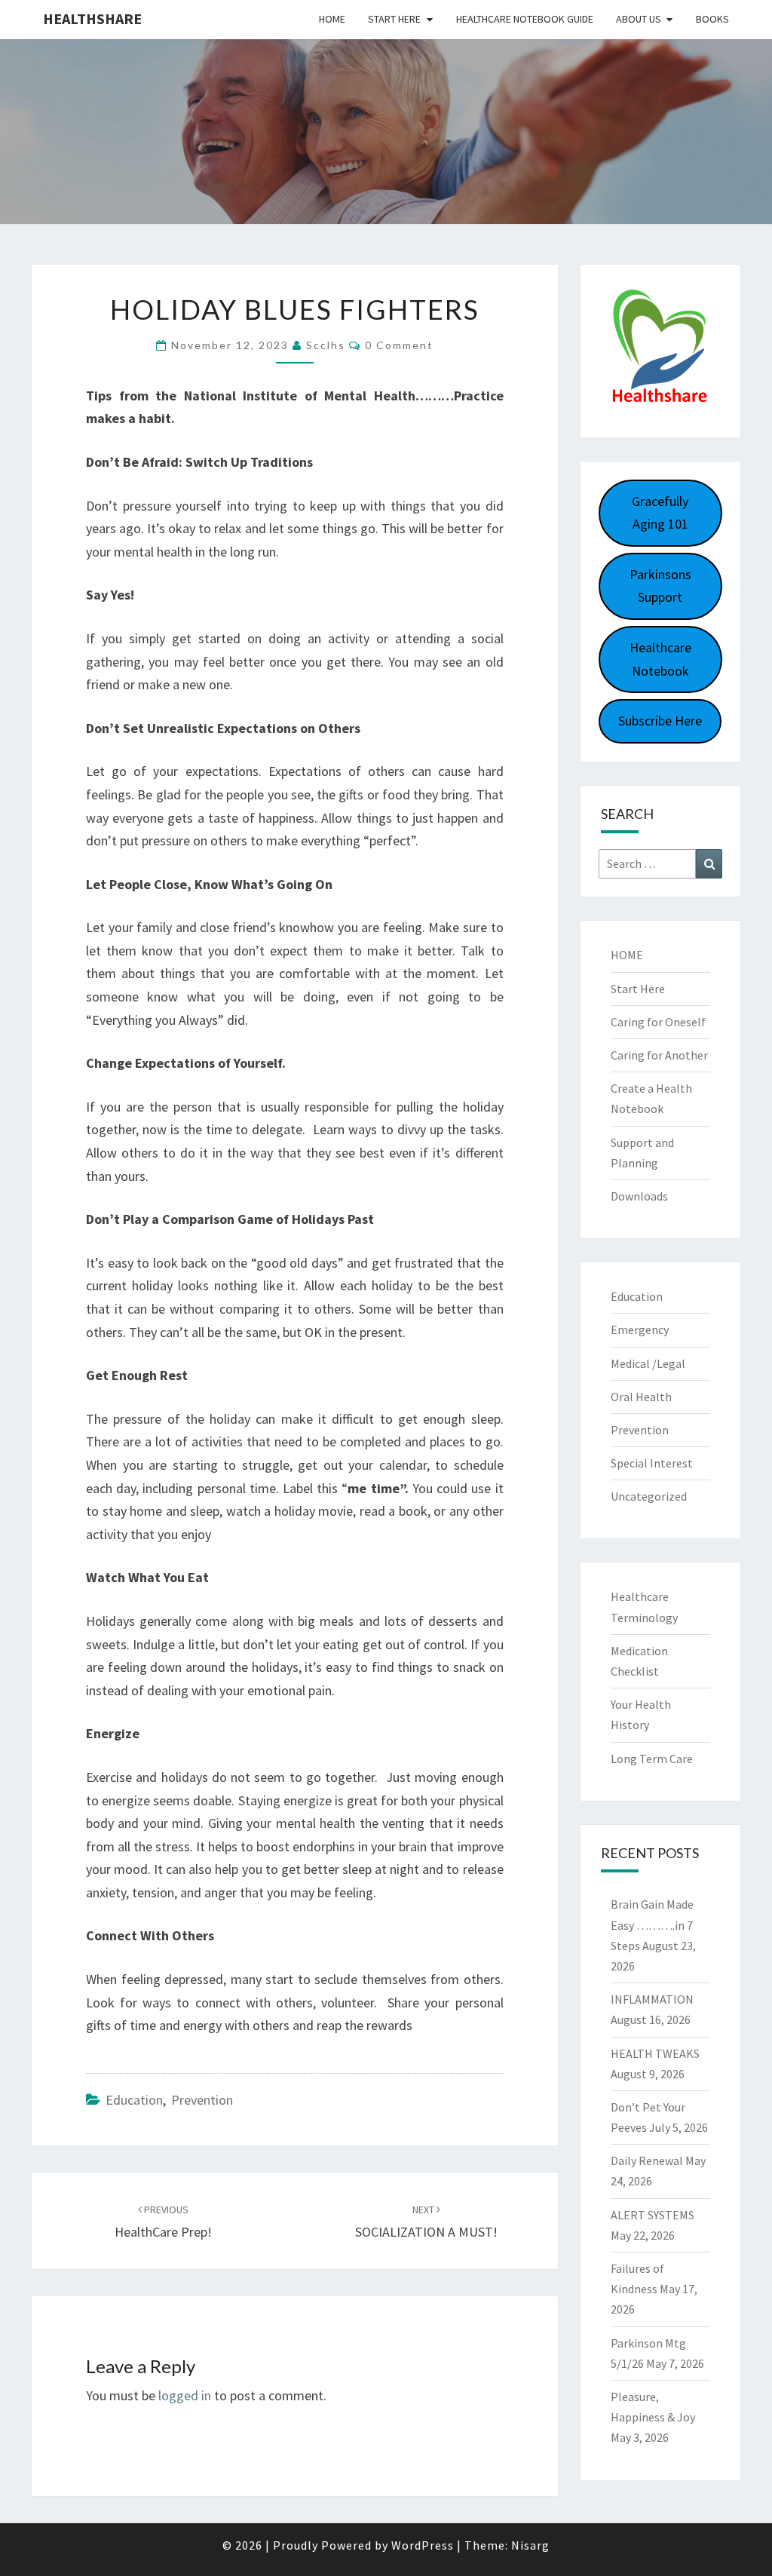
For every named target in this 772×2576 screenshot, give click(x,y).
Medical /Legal (648, 1363)
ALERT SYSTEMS (653, 2215)
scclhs (326, 345)
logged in (185, 2395)
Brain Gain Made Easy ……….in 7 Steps (652, 1924)
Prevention (202, 2100)
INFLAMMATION (652, 1999)
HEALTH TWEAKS (655, 2053)
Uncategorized (649, 1496)
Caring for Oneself (658, 1022)
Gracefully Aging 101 (660, 513)
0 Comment (399, 345)
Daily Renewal (647, 2160)
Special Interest (652, 1463)
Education (134, 2100)
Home (332, 19)
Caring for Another (659, 1055)
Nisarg (530, 2545)
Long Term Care (652, 1759)
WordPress (423, 2545)
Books (712, 19)
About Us (639, 19)
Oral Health (641, 1397)
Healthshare (92, 18)
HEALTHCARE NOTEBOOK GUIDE (525, 19)
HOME (627, 955)
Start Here (394, 19)
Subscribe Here (660, 721)
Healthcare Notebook (660, 659)
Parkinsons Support (660, 586)
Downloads (639, 1196)
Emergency (640, 1329)
